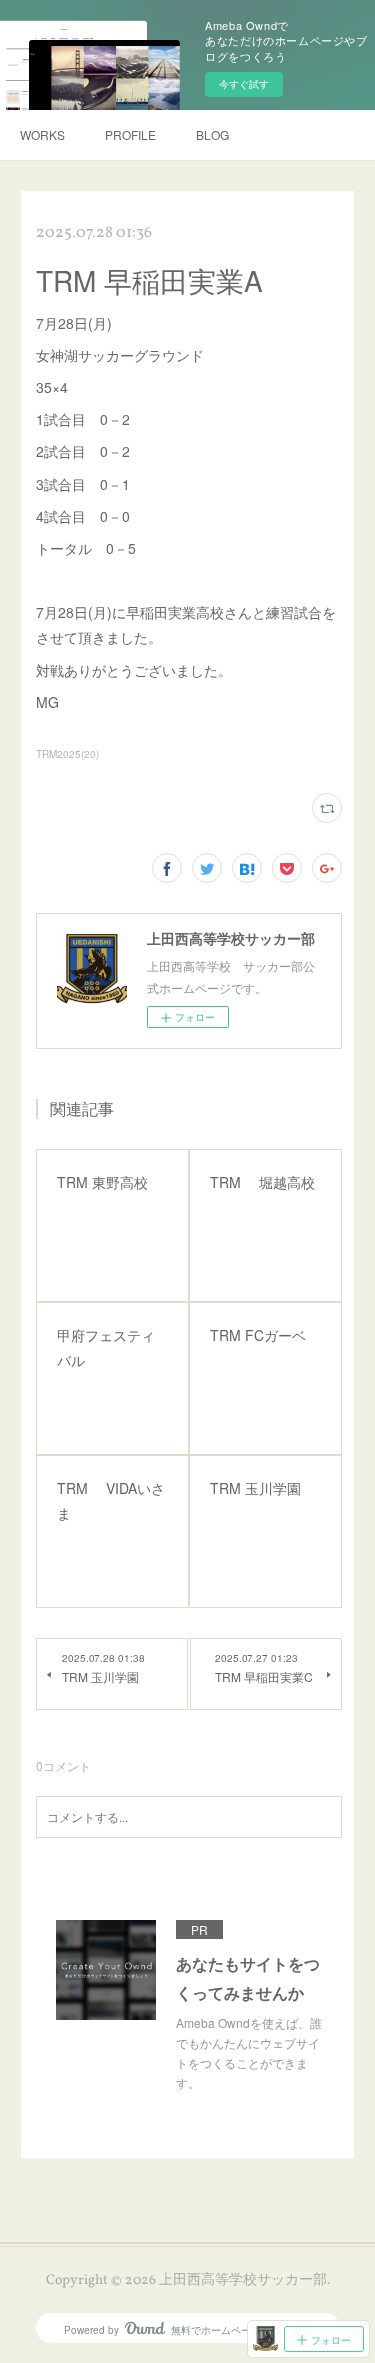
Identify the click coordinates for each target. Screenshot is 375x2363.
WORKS (42, 134)
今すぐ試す (244, 84)
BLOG (212, 134)
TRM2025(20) (67, 754)
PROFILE (130, 134)
